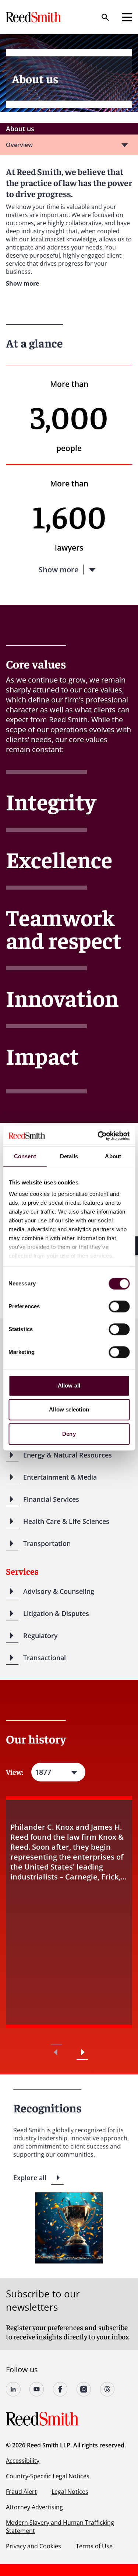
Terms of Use (94, 2546)
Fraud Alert (21, 2492)
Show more (22, 283)
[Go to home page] (34, 17)
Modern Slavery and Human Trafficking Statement (60, 2527)
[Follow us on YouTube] (37, 2389)
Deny (69, 1434)
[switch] (119, 1306)
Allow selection (69, 1409)
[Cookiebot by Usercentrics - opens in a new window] (98, 1136)
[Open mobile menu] (127, 17)
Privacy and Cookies (33, 2546)
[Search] (105, 17)
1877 (43, 1772)
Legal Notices (70, 2492)
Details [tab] (69, 1156)
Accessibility (23, 2461)
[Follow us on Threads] (107, 2389)
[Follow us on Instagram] (84, 2389)
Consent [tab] (25, 1156)
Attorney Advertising (34, 2507)
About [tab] (113, 1156)
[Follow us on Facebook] (60, 2389)
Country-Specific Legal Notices (48, 2476)
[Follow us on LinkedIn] (13, 2389)
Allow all (69, 1385)
